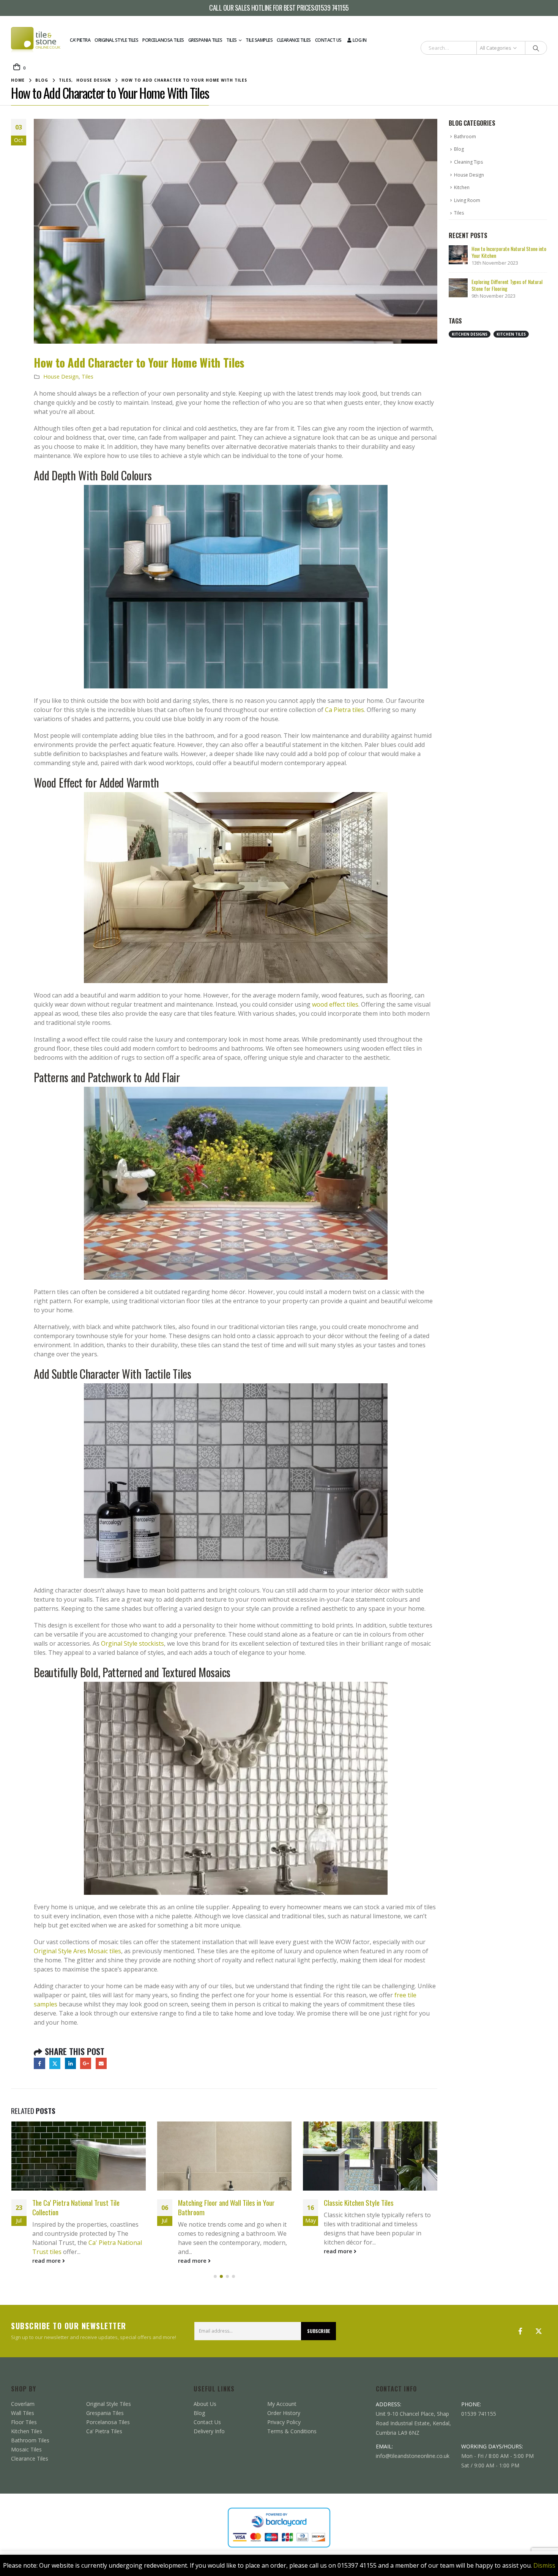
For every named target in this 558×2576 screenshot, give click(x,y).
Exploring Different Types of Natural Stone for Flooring (507, 285)
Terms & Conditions (292, 2431)
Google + (86, 2063)
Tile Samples (259, 40)
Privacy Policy (284, 2422)
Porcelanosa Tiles (163, 40)
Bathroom (465, 137)
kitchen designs (470, 334)
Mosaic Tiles (26, 2449)
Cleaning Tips (468, 162)
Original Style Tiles (116, 40)
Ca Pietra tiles (344, 710)
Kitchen (462, 187)
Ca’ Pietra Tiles (104, 2431)
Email (101, 2063)
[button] (215, 2276)
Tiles (232, 40)
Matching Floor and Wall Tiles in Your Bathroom (226, 2207)
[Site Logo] (36, 40)
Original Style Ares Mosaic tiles (77, 1951)
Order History (284, 2413)
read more (47, 2261)
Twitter (55, 2063)
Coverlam (23, 2404)
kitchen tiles (511, 334)
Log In (360, 40)
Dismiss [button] (544, 2565)
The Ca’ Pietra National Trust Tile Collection (76, 2207)
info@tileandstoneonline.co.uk (413, 2456)
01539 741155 (332, 8)
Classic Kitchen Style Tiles (359, 2203)
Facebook (39, 2063)
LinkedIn (70, 2063)
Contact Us (328, 40)
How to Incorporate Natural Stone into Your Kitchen (509, 252)
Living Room (467, 200)
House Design (61, 376)
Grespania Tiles (205, 40)
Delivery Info (209, 2431)
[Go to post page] (79, 2156)
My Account (282, 2404)
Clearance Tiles (294, 40)
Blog (459, 149)
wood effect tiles (335, 1004)
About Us (205, 2404)
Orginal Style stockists (132, 1643)
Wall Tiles (23, 2413)
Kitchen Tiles (27, 2431)
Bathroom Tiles (30, 2440)
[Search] (536, 48)
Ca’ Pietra (80, 40)
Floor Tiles (24, 2422)
